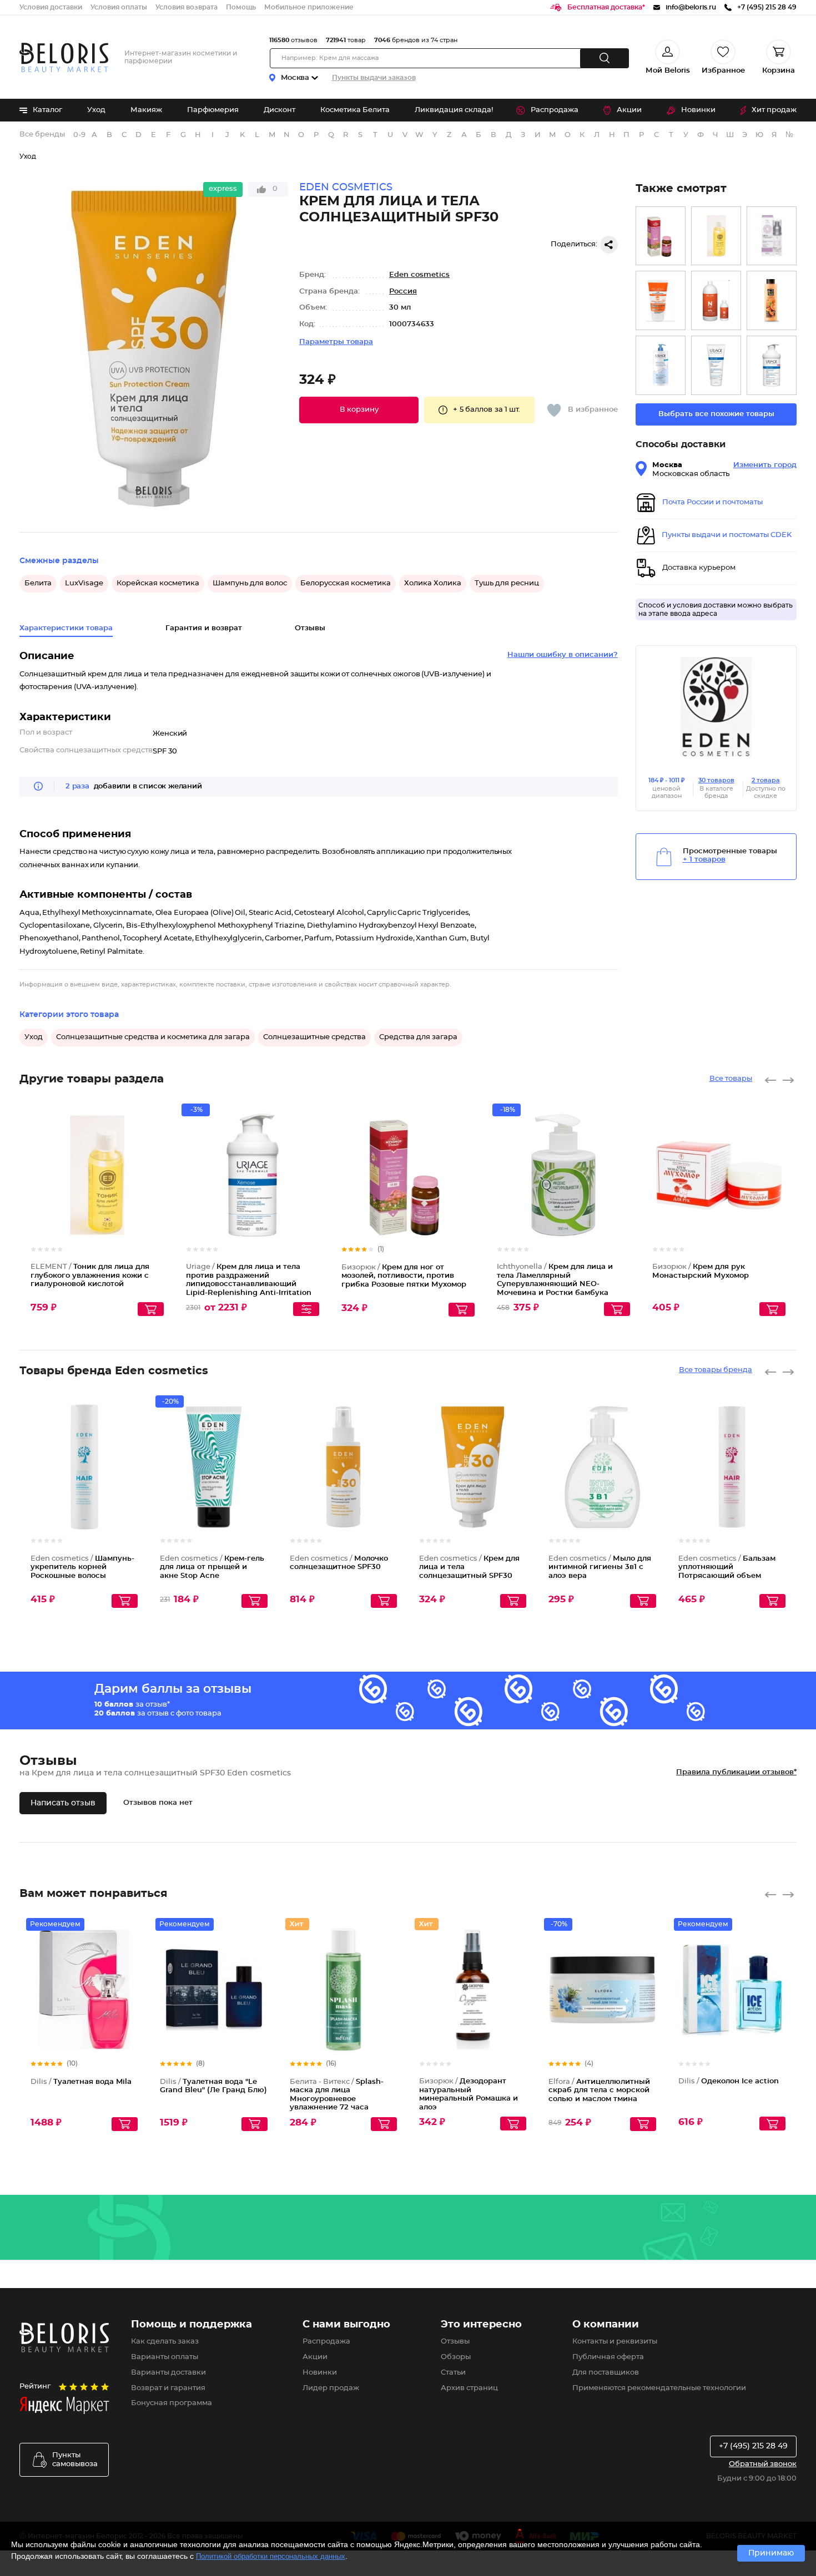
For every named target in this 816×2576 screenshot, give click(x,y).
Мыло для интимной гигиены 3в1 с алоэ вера (600, 1567)
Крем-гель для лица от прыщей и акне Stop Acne (212, 1567)
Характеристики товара (66, 628)
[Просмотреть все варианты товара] (306, 1309)
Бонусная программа (172, 2403)
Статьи (453, 2373)
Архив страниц (469, 2388)
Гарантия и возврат (204, 628)
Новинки (698, 110)
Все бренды (42, 135)
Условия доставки (51, 7)
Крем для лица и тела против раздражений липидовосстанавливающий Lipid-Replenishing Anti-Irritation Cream (249, 1284)
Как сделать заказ (165, 2342)
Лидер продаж (331, 2388)
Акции (629, 110)
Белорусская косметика (346, 583)
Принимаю (771, 2553)
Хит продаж (774, 110)
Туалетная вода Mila (81, 2082)
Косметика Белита (355, 110)
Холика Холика (433, 583)
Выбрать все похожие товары (716, 414)
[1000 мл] (661, 365)
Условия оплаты (119, 7)
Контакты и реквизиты (615, 2342)
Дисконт (279, 110)
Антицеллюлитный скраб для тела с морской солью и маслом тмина (599, 2091)
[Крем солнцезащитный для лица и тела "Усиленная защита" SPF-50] (661, 300)
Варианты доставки (168, 2373)
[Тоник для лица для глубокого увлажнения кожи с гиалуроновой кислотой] (716, 236)
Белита (38, 583)
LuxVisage (84, 583)
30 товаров (716, 780)
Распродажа (555, 110)
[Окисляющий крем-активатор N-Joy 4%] (716, 300)
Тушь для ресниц (507, 583)
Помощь (241, 7)
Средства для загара (418, 1037)
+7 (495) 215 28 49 (753, 2446)
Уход (96, 110)
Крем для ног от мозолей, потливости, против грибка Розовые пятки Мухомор (404, 1276)
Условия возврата (187, 7)
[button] (359, 410)
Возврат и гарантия (168, 2388)
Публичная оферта (608, 2357)
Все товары (731, 1079)
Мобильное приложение (309, 7)
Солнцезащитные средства (314, 1037)
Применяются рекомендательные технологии (659, 2388)
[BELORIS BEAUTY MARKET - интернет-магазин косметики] (64, 57)
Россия (403, 292)
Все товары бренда (716, 1370)
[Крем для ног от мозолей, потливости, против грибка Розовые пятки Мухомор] (661, 236)
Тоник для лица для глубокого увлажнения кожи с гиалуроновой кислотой (90, 1276)
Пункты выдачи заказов (374, 78)
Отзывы (455, 2342)
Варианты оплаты (165, 2357)
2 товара (766, 780)
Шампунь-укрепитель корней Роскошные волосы (82, 1567)
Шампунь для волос (250, 583)
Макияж (146, 110)
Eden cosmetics (419, 275)
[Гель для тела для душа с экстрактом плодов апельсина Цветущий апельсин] (772, 300)
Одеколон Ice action (729, 2081)
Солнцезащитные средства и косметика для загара (153, 1037)
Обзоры (456, 2357)
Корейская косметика (158, 583)
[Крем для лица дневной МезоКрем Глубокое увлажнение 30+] (772, 236)
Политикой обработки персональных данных (271, 2556)
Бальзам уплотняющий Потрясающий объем (727, 1567)
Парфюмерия (213, 110)
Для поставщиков (606, 2373)
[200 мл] (716, 365)
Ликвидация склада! (454, 110)
